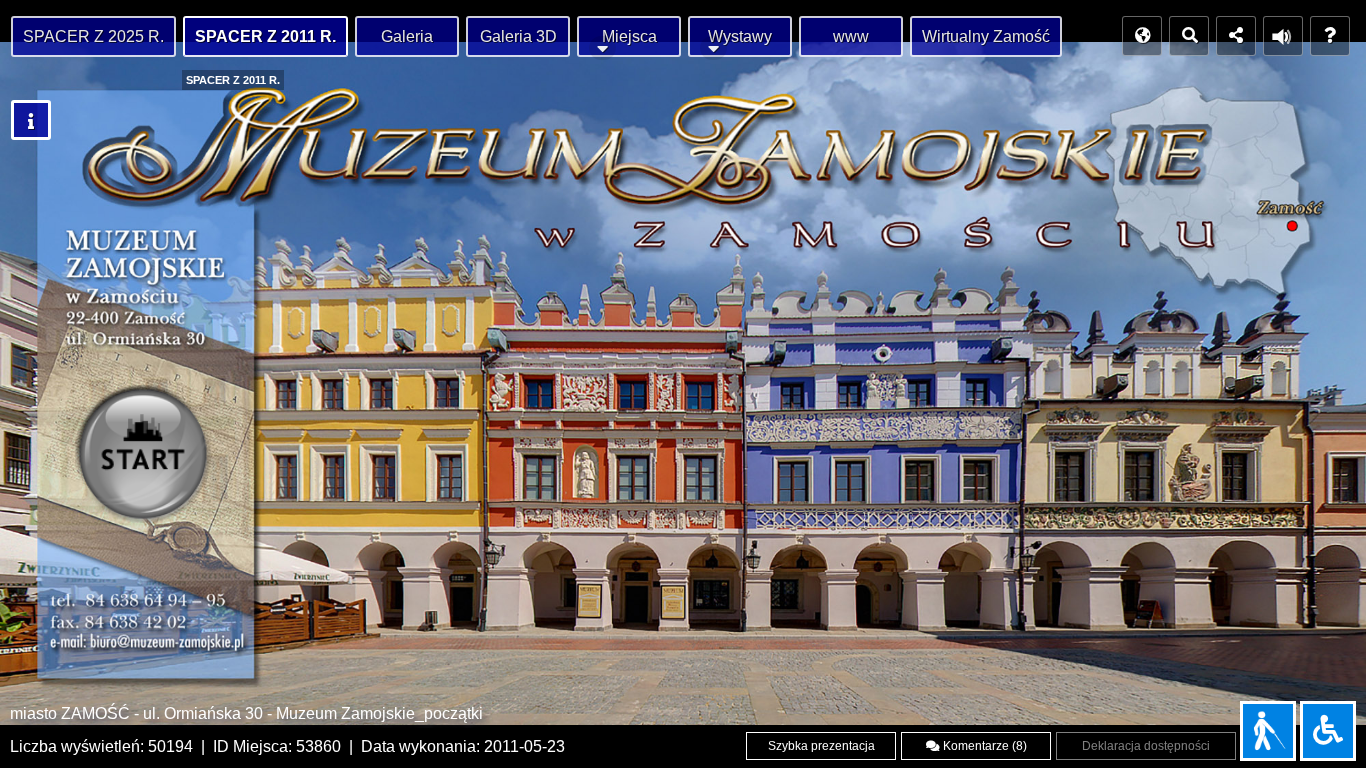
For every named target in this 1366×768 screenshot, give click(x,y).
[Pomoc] (1330, 36)
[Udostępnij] (1236, 36)
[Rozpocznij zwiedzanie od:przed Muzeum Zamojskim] (148, 459)
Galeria (407, 36)
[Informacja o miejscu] (31, 120)
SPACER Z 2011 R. (265, 36)
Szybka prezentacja (821, 746)
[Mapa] (1142, 36)
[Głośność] (1283, 36)
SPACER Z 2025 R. (93, 36)
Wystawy (740, 36)
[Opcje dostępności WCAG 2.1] (1328, 731)
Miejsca (629, 36)
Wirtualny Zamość (986, 36)
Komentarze (983, 746)
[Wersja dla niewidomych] (1268, 731)
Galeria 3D (518, 36)
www (851, 36)
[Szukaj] (1189, 36)
